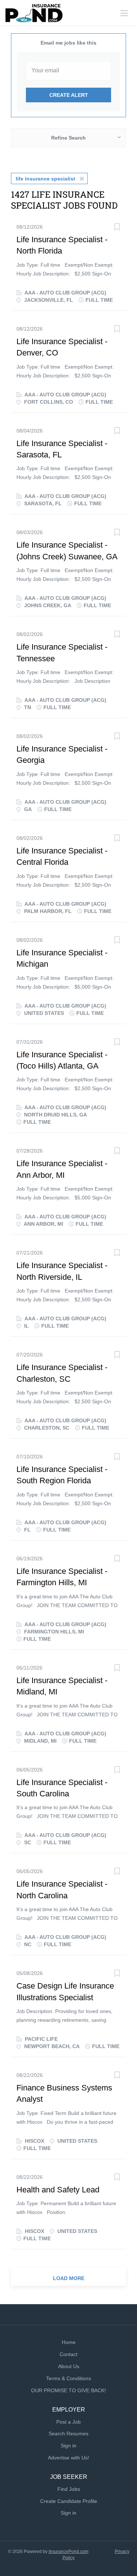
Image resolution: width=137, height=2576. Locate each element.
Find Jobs (69, 2489)
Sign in (68, 2446)
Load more (69, 2278)
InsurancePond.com (68, 2552)
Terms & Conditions (68, 2378)
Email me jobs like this (68, 43)
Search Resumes (68, 2434)
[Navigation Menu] (124, 13)
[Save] (117, 228)
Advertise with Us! (68, 2458)
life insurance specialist (45, 179)
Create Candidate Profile (69, 2501)
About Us (69, 2366)
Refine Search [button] (68, 138)
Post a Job (68, 2422)
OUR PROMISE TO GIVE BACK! (68, 2390)
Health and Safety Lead (58, 2190)
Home (69, 2342)
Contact (68, 2354)
